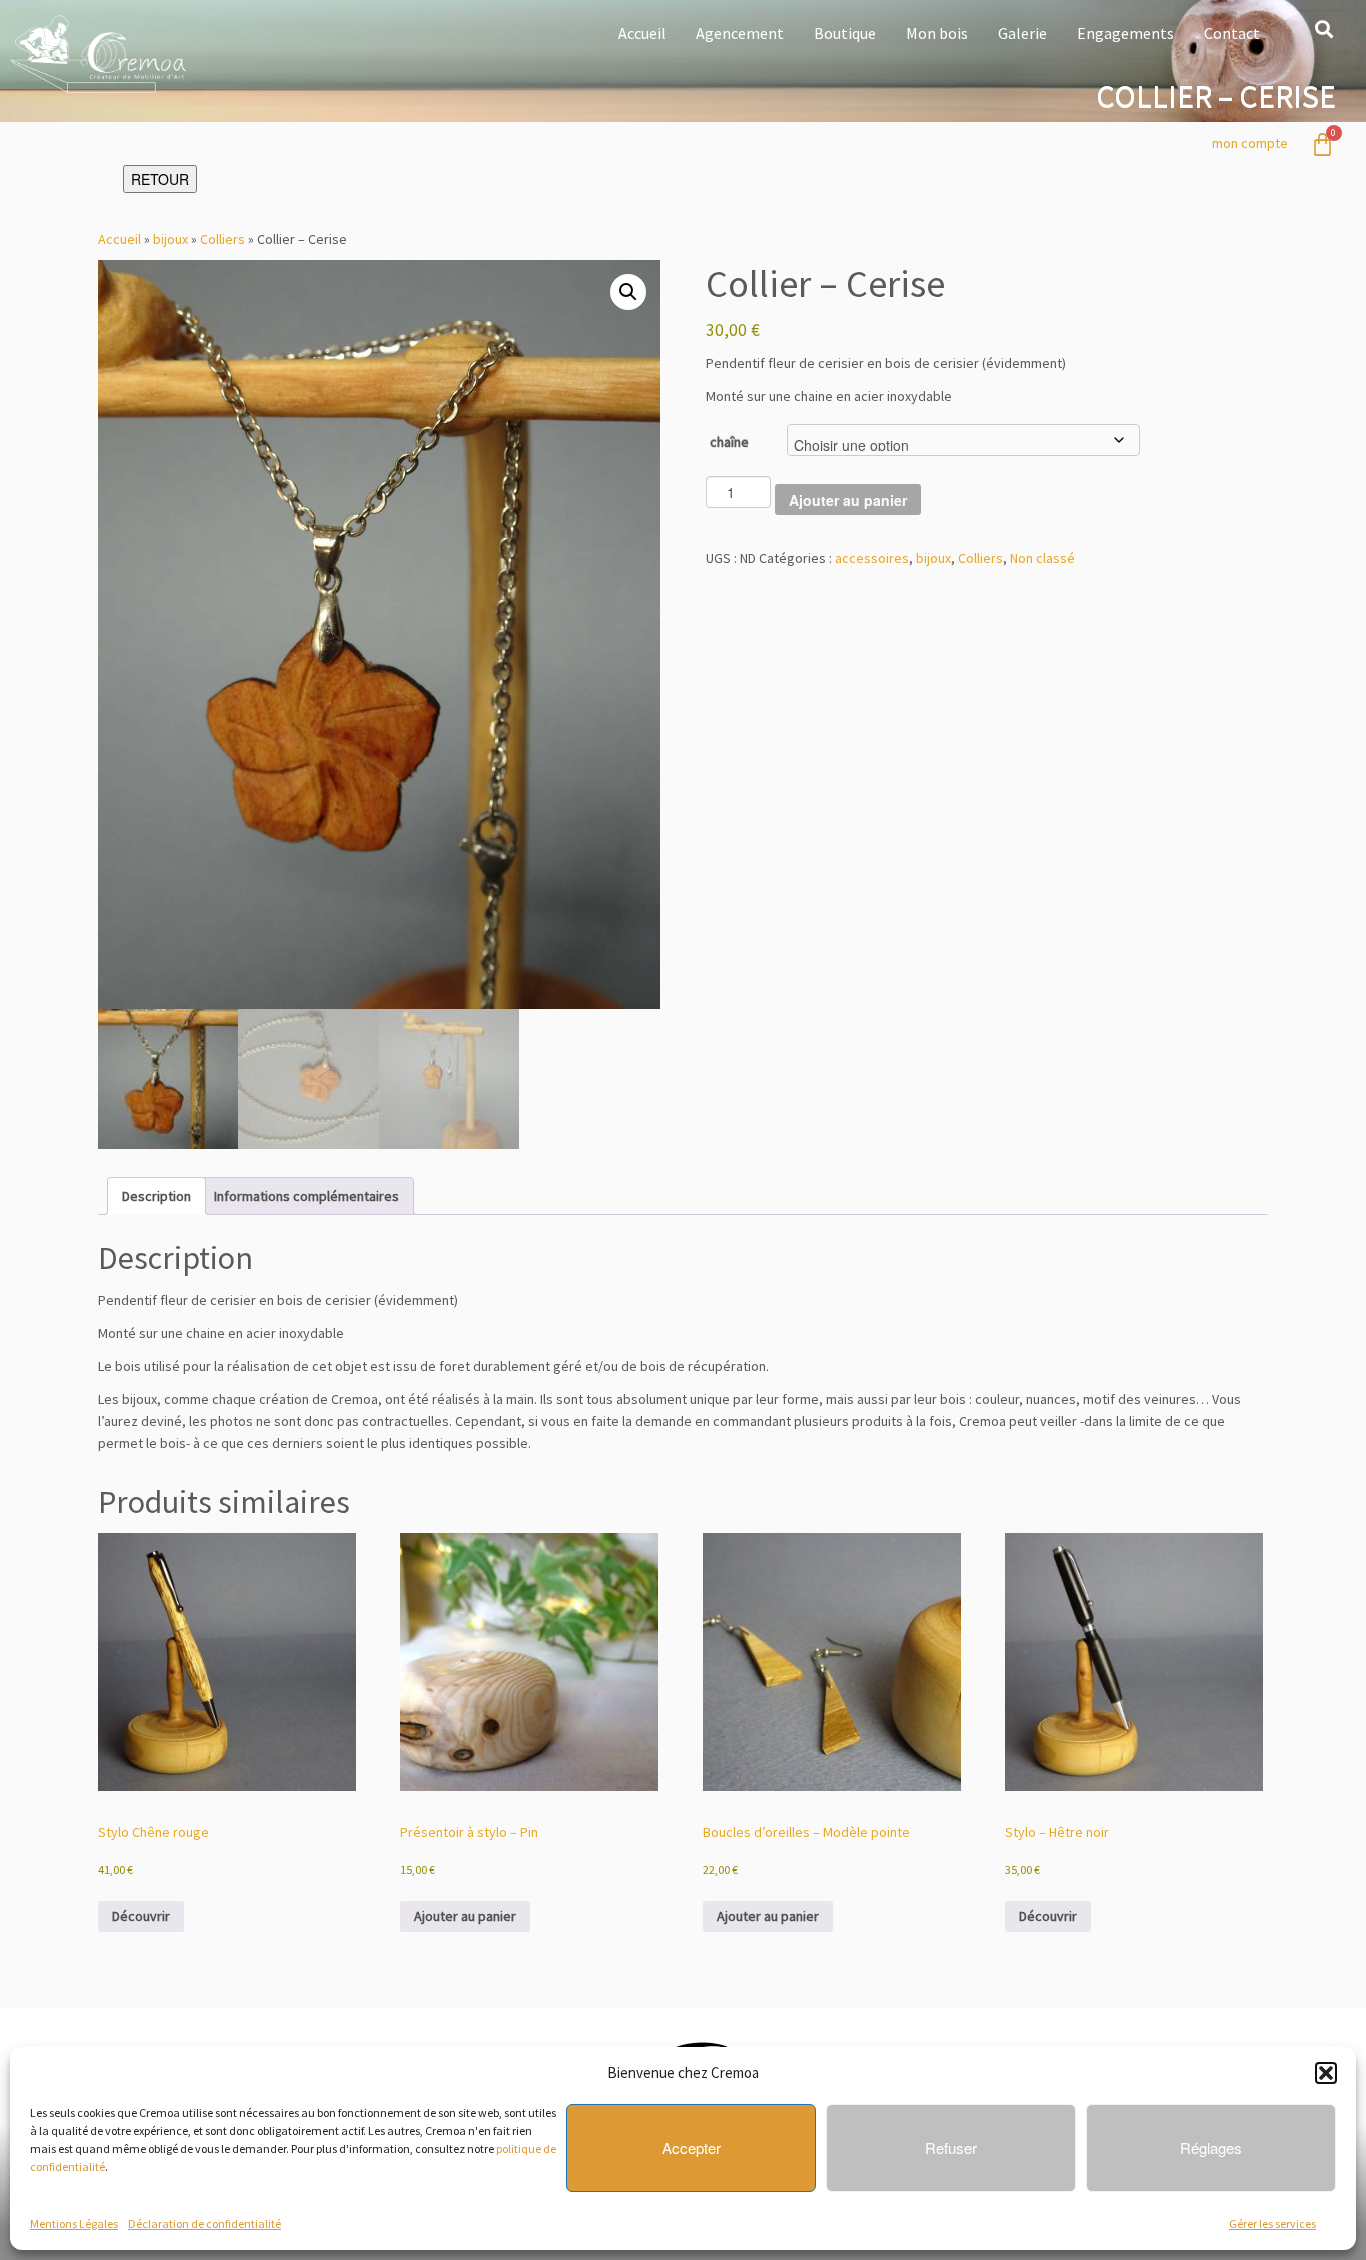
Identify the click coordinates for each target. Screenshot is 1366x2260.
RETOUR (160, 179)
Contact (1232, 33)
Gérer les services (1272, 2223)
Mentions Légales (74, 2223)
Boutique (845, 33)
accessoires (872, 558)
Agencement (740, 33)
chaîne (729, 442)
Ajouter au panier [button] (465, 1916)
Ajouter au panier (848, 500)
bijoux (170, 239)
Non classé (1042, 558)
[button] (1326, 2073)
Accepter (691, 2147)
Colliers (222, 239)
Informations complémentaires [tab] (306, 1196)
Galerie (1022, 33)
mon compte (1250, 143)
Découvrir (141, 1916)
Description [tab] (156, 1196)
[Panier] (1322, 144)
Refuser (951, 2147)
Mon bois (937, 33)
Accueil (642, 33)
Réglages (1211, 2147)
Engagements (1125, 33)
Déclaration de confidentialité (204, 2223)
